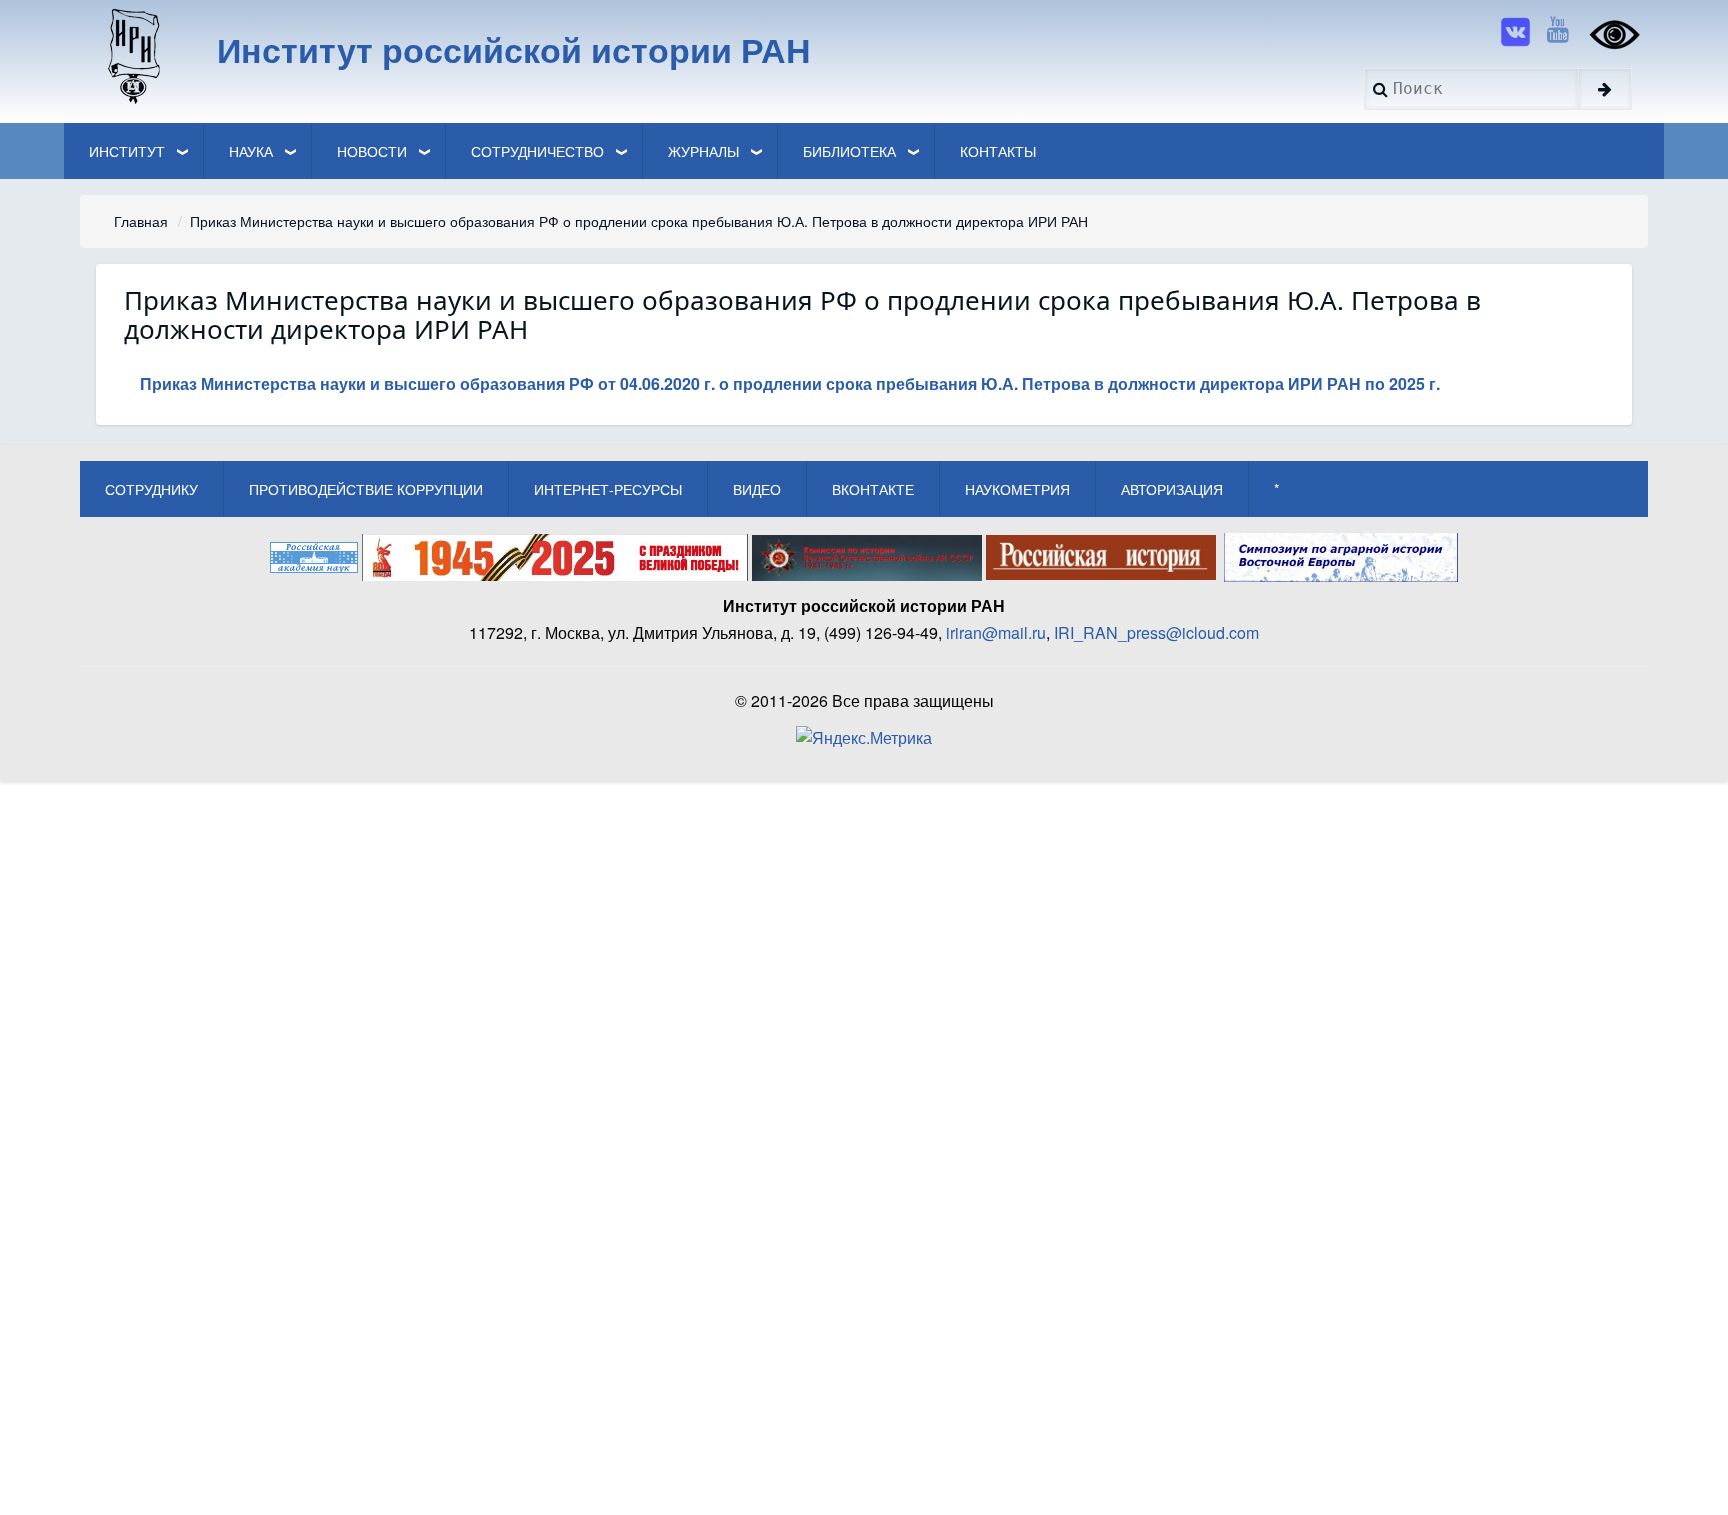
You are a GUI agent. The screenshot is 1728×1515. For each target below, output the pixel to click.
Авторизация (1172, 489)
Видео (757, 489)
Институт (127, 151)
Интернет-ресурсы (608, 489)
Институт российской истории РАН (514, 49)
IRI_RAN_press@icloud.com (1156, 632)
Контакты (998, 151)
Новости (372, 151)
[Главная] (132, 55)
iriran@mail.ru (996, 632)
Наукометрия (1017, 489)
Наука (251, 151)
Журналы (703, 151)
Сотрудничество (537, 151)
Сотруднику (151, 489)
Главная (141, 221)
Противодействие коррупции (366, 489)
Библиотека (849, 151)
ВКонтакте (873, 489)
